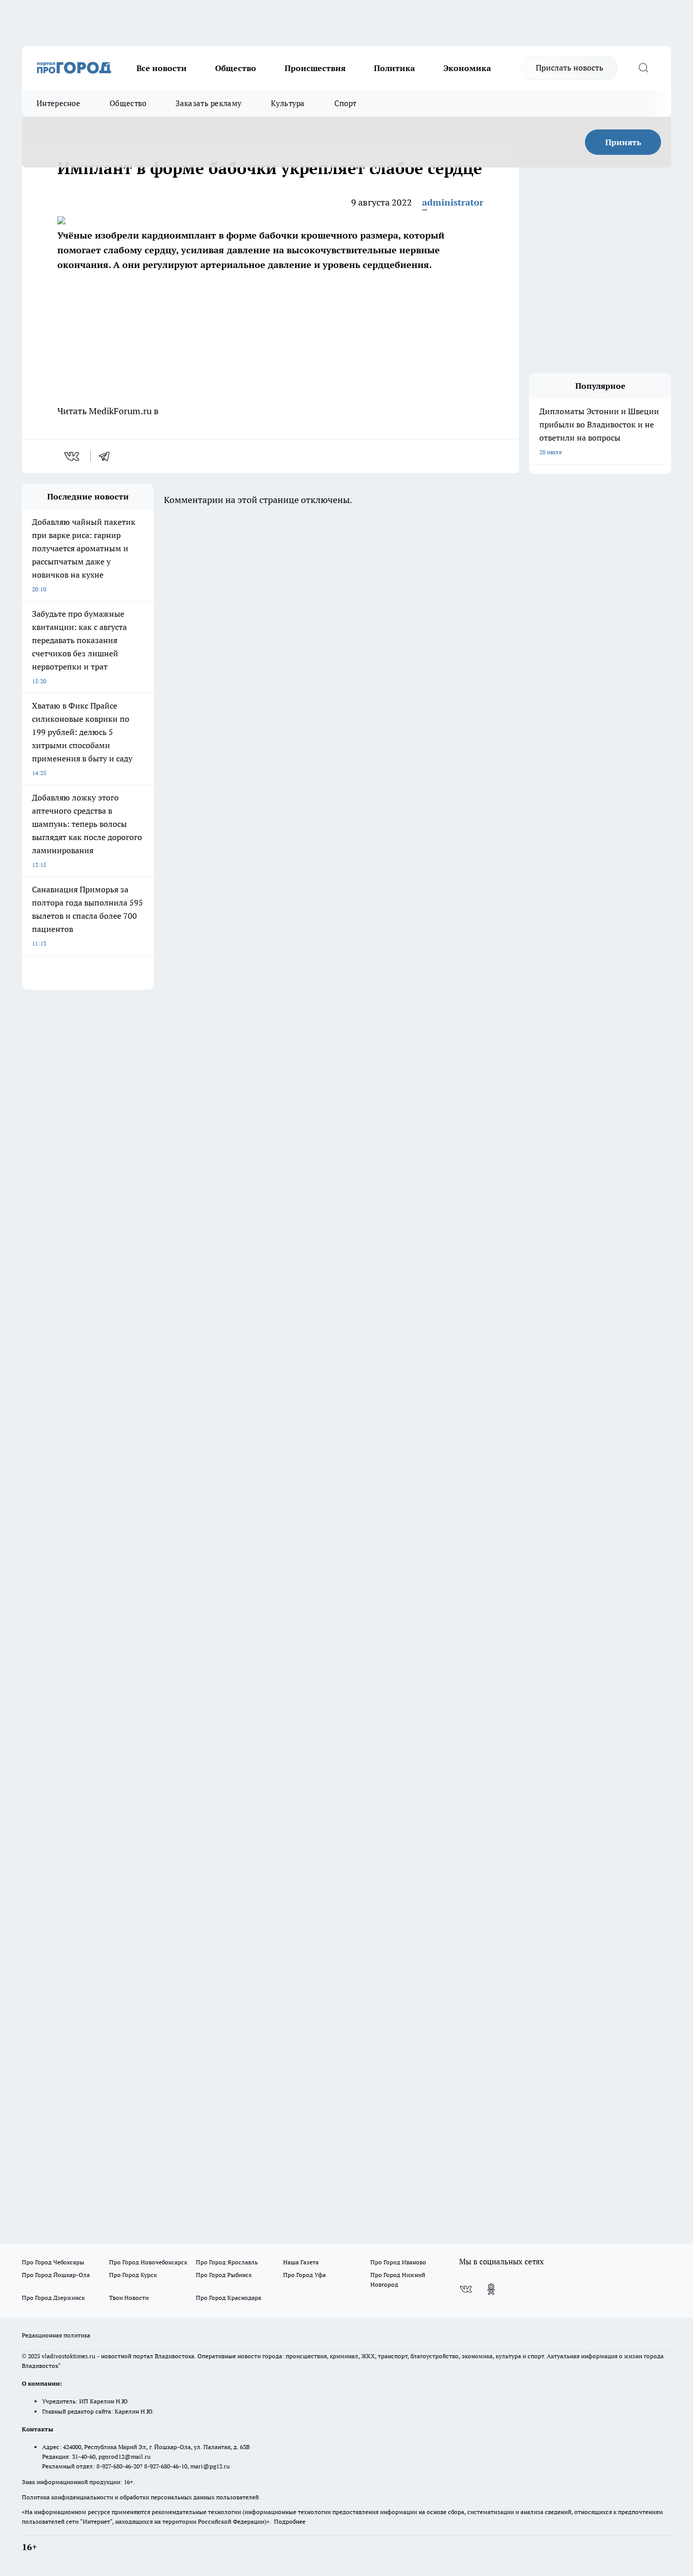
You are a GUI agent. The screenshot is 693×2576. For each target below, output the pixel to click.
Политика (394, 68)
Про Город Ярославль (227, 2262)
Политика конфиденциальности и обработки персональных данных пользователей (140, 2497)
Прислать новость (569, 68)
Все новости (162, 68)
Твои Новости (129, 2298)
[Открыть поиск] (643, 68)
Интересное (58, 103)
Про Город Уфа (304, 2275)
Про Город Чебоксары (53, 2262)
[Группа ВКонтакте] (466, 2289)
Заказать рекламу (209, 103)
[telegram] (108, 456)
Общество (236, 68)
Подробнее (290, 2521)
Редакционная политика (56, 2335)
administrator (453, 202)
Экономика (467, 68)
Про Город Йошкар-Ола (56, 2275)
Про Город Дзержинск (53, 2298)
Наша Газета (301, 2262)
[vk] (73, 456)
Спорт (345, 103)
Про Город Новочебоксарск (148, 2262)
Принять (623, 142)
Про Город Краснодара (229, 2298)
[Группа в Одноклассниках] (491, 2289)
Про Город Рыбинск (224, 2275)
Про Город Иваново (398, 2262)
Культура (288, 103)
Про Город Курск (133, 2275)
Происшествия (315, 68)
